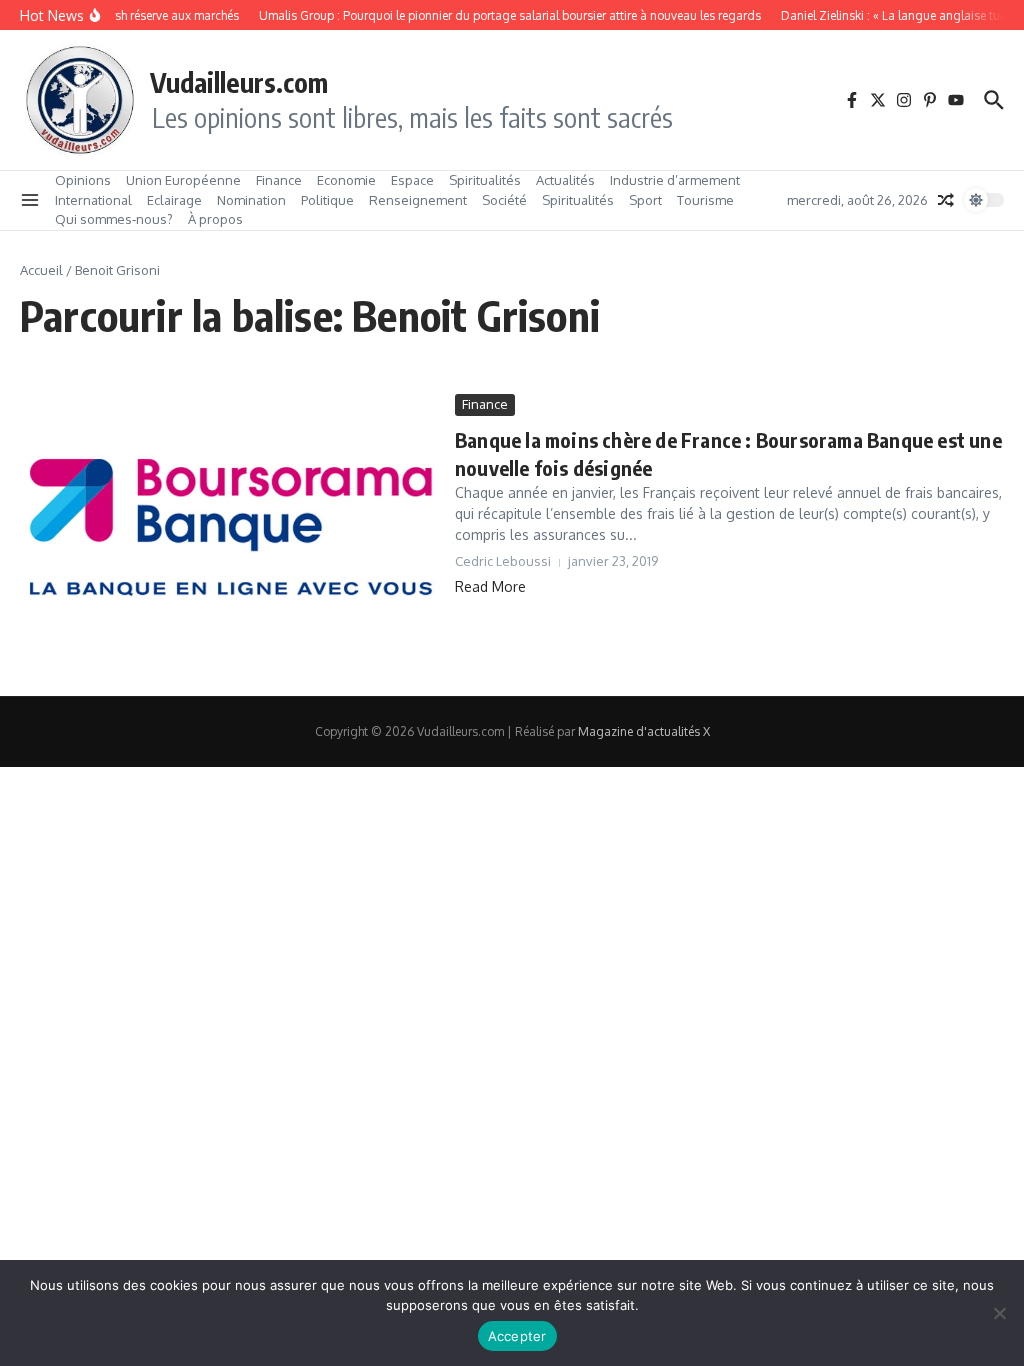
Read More (490, 586)
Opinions (83, 180)
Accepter (517, 1336)
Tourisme (705, 200)
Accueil (41, 270)
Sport (645, 200)
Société (504, 200)
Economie (346, 180)
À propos (215, 219)
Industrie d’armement (675, 180)
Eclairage (174, 200)
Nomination (251, 200)
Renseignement (418, 200)
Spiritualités (485, 180)
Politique (327, 200)
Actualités (565, 180)
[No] (999, 1313)
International (93, 200)
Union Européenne (183, 180)
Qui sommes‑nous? (114, 219)
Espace (412, 180)
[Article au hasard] (946, 200)
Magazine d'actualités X (644, 731)
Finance (279, 180)
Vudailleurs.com (239, 82)
